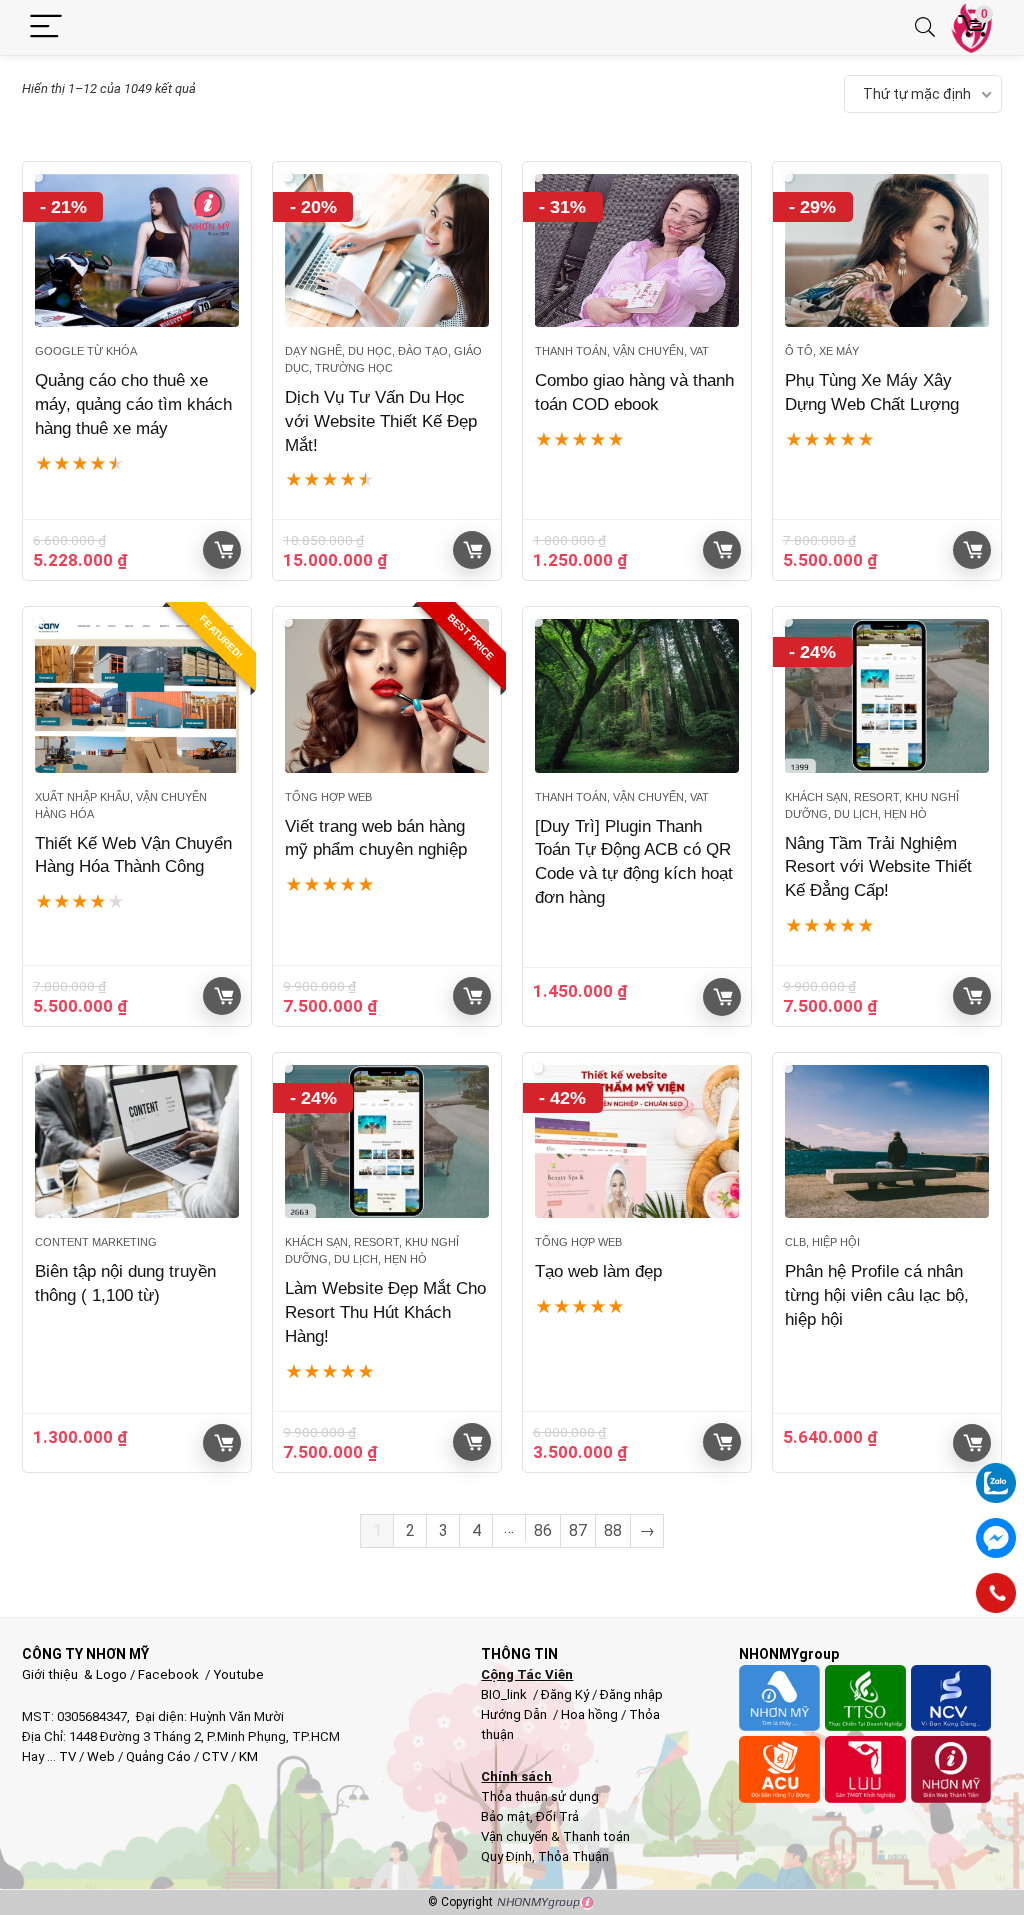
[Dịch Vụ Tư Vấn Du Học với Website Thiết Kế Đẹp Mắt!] (387, 250)
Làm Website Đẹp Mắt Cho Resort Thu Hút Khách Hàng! (385, 1312)
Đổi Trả (557, 1816)
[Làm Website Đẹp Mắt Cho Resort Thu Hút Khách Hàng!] (387, 1141)
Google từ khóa (86, 351)
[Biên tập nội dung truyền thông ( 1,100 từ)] (137, 1141)
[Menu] (46, 27)
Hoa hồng (589, 1714)
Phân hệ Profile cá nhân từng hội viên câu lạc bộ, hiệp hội (877, 1295)
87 (578, 1530)
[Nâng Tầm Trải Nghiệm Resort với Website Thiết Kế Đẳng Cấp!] (887, 695)
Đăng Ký (566, 1694)
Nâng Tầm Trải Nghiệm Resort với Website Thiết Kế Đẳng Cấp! (878, 867)
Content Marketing (96, 1242)
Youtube (238, 1674)
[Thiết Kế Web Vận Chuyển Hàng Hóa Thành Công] (137, 695)
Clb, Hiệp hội (822, 1242)
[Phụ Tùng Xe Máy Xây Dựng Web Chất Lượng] (887, 250)
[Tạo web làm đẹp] (637, 1141)
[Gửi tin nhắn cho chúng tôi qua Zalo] (996, 1472)
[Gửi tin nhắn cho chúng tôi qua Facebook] (996, 1538)
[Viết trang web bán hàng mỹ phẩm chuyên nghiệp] (387, 695)
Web (101, 1756)
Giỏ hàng (222, 550)
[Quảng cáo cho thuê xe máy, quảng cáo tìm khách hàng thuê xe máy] (137, 250)
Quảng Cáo (158, 1756)
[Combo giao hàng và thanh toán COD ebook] (637, 250)
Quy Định (506, 1856)
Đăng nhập (631, 1694)
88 (613, 1530)
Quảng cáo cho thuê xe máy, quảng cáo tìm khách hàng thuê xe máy (133, 404)
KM (248, 1756)
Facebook (168, 1674)
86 (543, 1530)
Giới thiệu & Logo (74, 1674)
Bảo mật (505, 1816)
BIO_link (505, 1694)
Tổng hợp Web (328, 797)
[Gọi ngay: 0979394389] (996, 1593)
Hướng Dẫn (515, 1714)
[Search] (925, 27)
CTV (215, 1756)
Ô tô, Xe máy (822, 351)
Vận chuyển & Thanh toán (555, 1836)
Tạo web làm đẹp (598, 1271)
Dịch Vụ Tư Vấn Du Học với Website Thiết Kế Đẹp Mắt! (381, 421)
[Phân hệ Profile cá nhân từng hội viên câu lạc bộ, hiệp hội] (887, 1141)
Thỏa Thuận (572, 1856)
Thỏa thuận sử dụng (540, 1796)
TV (66, 1756)
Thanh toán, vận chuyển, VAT (622, 351)
